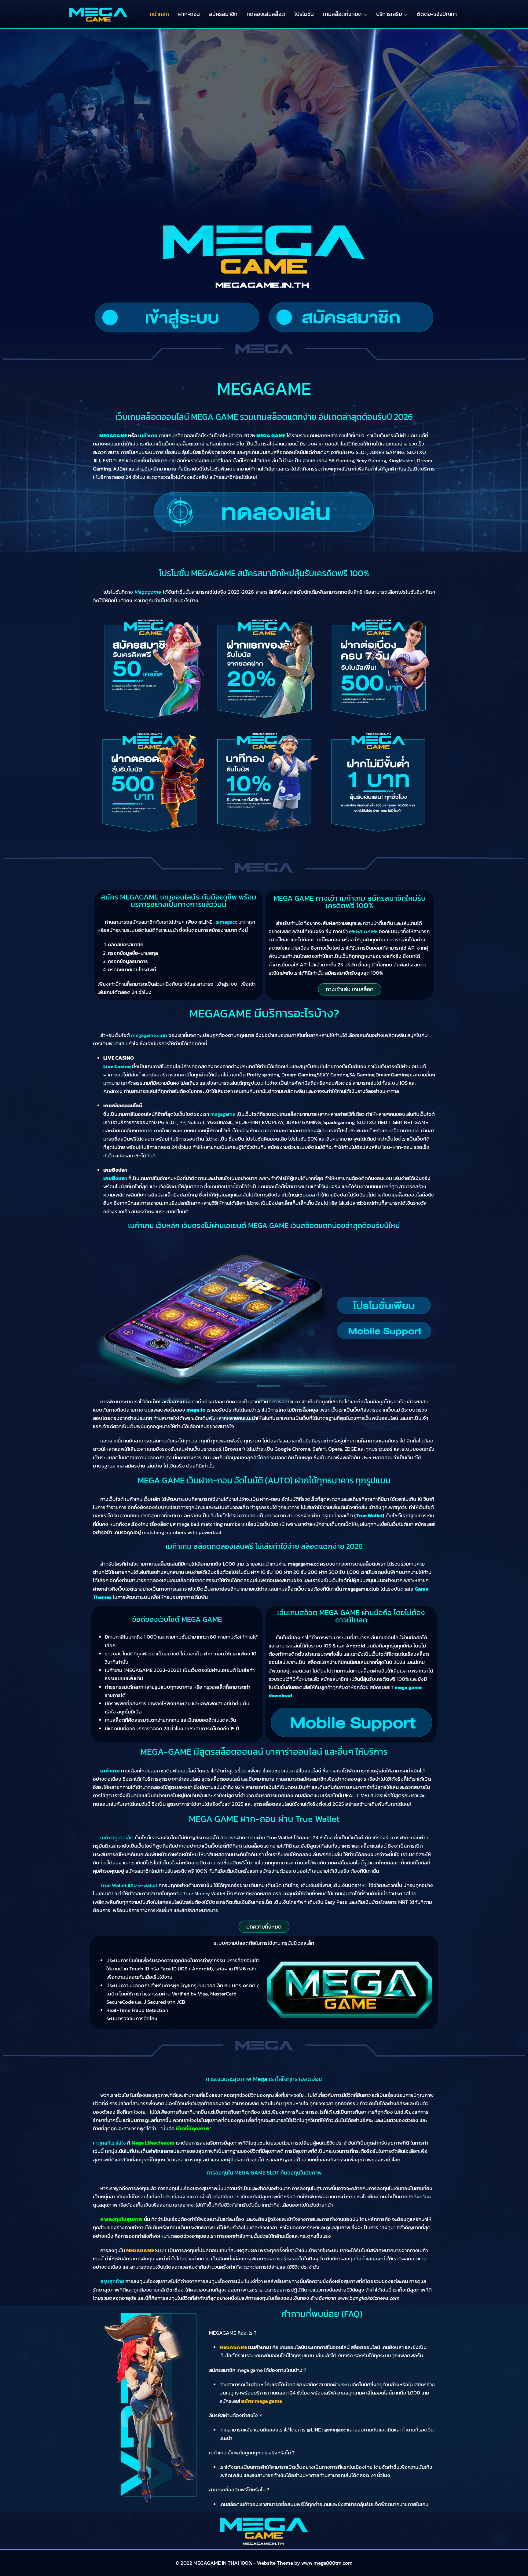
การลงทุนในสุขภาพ (121, 2219)
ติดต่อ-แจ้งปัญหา (437, 14)
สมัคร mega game (262, 2401)
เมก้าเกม (110, 1771)
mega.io (196, 1410)
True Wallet (369, 1515)
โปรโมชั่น (304, 14)
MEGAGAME (140, 2250)
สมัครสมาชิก (223, 14)
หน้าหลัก (159, 14)
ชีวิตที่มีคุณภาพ (193, 2128)
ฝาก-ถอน (189, 14)
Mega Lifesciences (153, 2143)
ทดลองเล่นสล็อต (266, 14)
